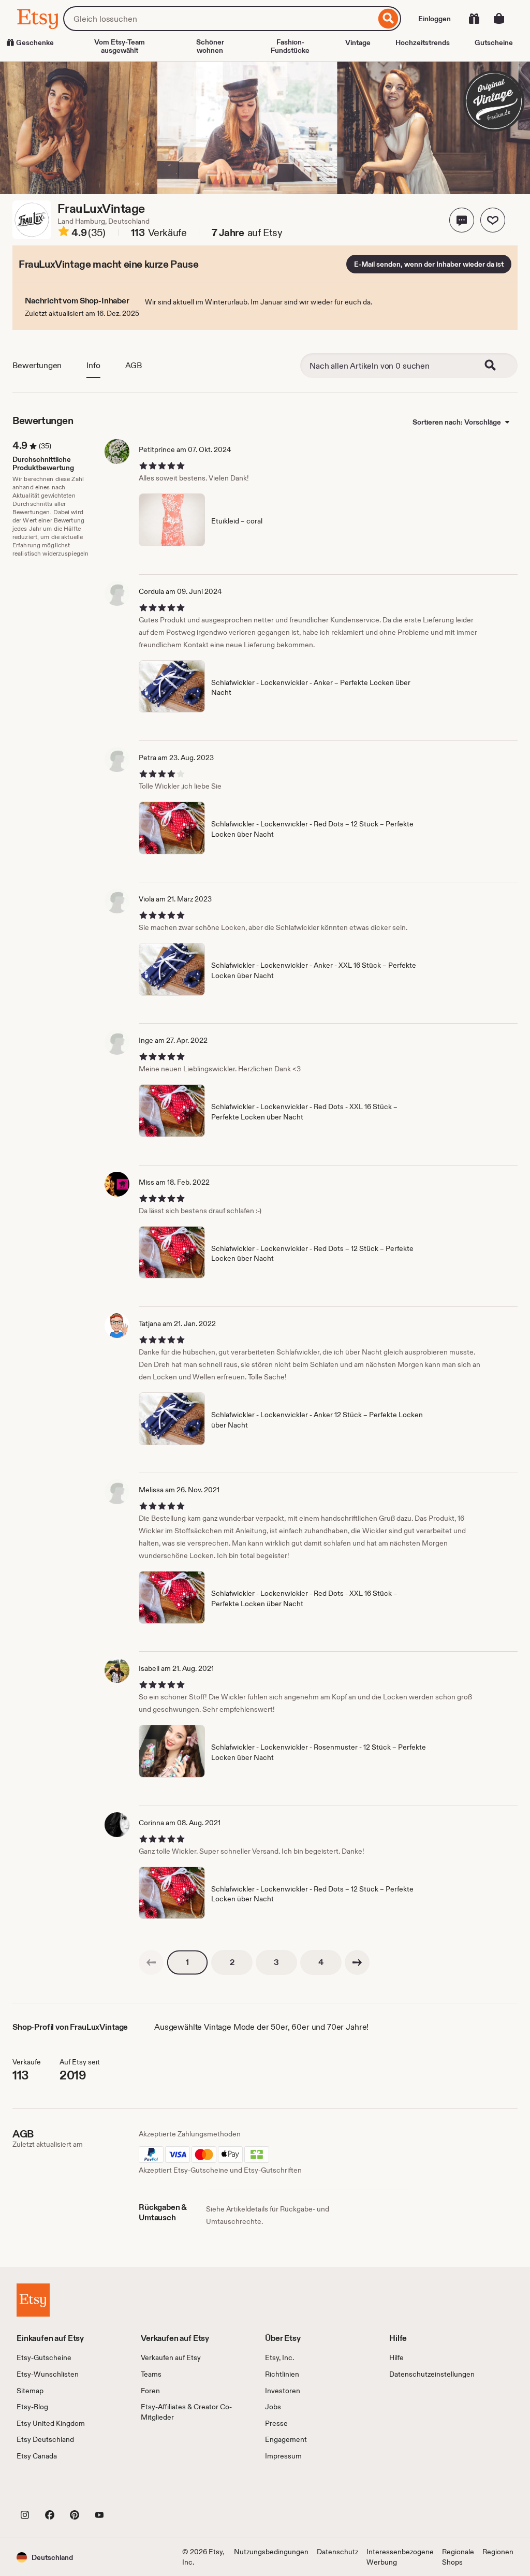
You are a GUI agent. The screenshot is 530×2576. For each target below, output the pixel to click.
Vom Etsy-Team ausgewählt (120, 46)
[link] (151, 1962)
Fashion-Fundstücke (290, 46)
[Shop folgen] (493, 220)
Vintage (358, 42)
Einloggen (435, 19)
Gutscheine (494, 42)
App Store (51, 2492)
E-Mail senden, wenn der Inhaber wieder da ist (429, 264)
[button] (462, 220)
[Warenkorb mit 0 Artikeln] (499, 19)
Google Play (130, 2492)
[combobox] (219, 19)
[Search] (497, 366)
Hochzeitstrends (423, 42)
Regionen (498, 2552)
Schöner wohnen (210, 46)
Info (93, 365)
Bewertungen (37, 365)
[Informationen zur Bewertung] (64, 233)
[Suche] (388, 19)
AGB (134, 365)
